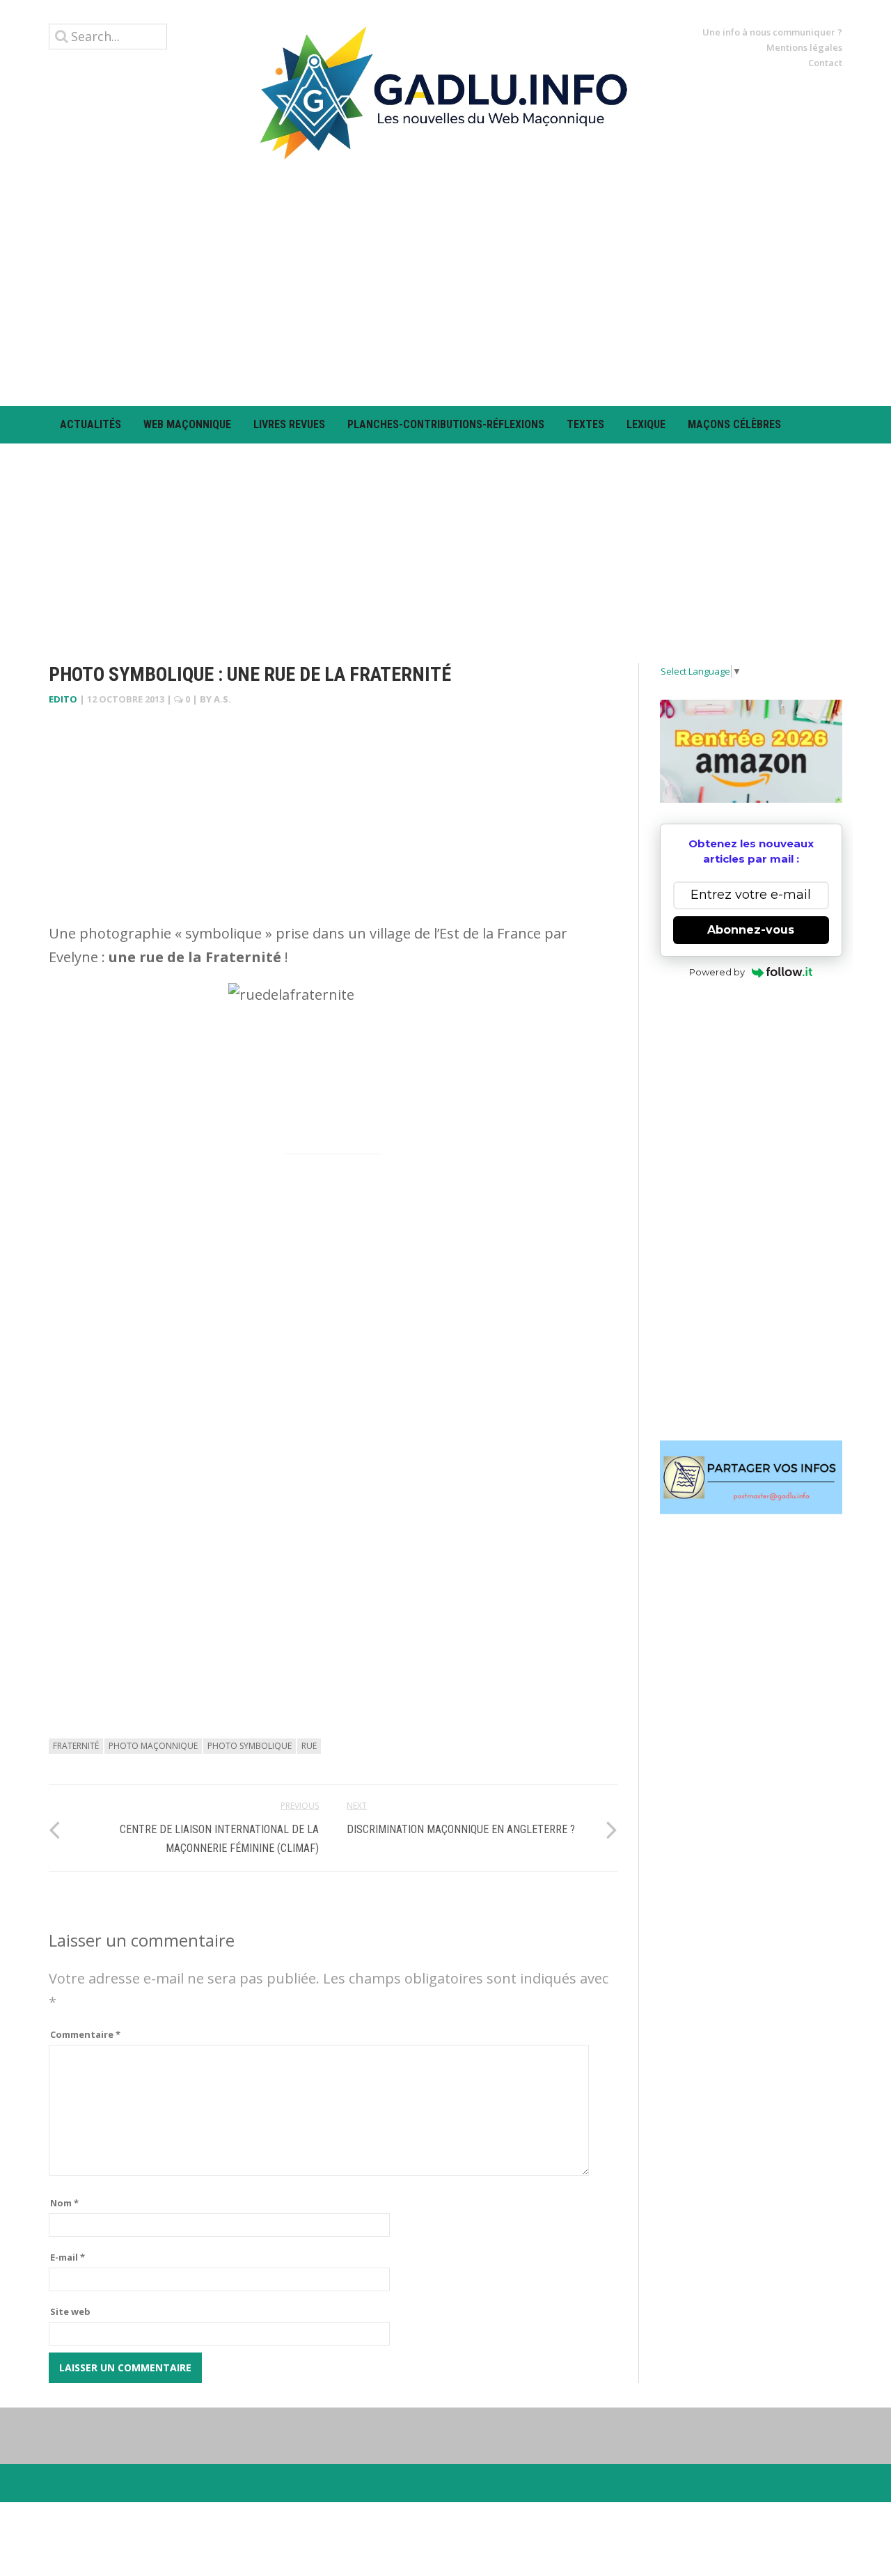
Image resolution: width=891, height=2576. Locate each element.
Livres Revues (289, 424)
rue (309, 1746)
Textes (585, 424)
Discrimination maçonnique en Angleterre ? (461, 1829)
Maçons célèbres (734, 424)
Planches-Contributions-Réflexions (446, 424)
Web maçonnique (187, 424)
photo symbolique (250, 1746)
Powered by (717, 972)
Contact (825, 63)
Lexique (646, 424)
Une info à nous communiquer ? (772, 32)
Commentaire (85, 2034)
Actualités (90, 424)
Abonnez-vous (751, 930)
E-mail (68, 2257)
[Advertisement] (445, 283)
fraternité (76, 1746)
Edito (63, 699)
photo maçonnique (153, 1746)
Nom (64, 2203)
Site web (70, 2311)
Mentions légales (804, 47)
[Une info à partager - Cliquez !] (751, 1477)
